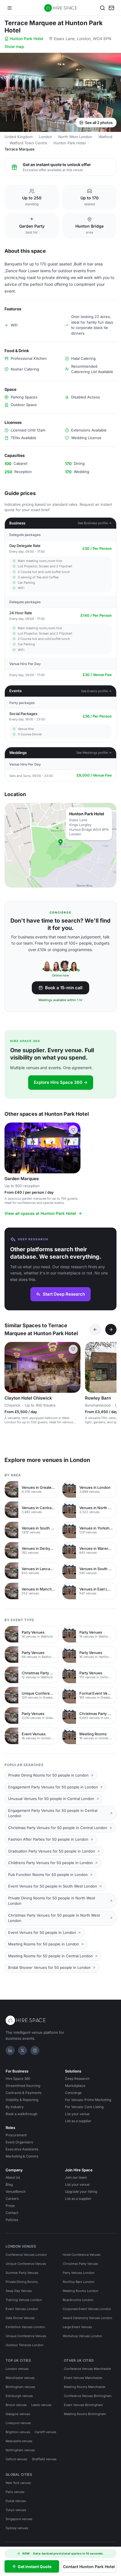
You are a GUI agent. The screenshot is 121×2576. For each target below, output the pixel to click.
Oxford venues (16, 2459)
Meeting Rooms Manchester (85, 2387)
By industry (15, 2107)
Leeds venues (41, 2405)
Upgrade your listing (81, 2192)
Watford (105, 137)
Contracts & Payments (23, 2093)
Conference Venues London (26, 2255)
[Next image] (74, 1148)
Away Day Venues (19, 2291)
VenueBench (16, 2192)
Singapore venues (19, 2519)
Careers (12, 2199)
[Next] (111, 1330)
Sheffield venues (44, 2459)
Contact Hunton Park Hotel (89, 2567)
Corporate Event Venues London (87, 2309)
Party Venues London (79, 2273)
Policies (12, 2220)
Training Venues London (24, 2300)
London (45, 137)
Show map (14, 46)
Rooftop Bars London (79, 2282)
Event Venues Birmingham (83, 2405)
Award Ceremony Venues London (88, 2318)
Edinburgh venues (19, 2396)
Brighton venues (18, 2432)
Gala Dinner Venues (20, 2318)
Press (10, 2206)
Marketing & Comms (22, 2156)
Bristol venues (16, 2405)
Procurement (16, 2135)
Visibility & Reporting (22, 2100)
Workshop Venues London (82, 2336)
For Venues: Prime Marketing (88, 2100)
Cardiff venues (45, 2432)
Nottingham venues (20, 2450)
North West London (75, 137)
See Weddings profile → (94, 753)
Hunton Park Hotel (26, 39)
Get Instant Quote (35, 2567)
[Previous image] (11, 1148)
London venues (17, 2369)
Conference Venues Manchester (88, 2369)
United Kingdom (19, 137)
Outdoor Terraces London (25, 2345)
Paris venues (15, 2492)
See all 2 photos (99, 123)
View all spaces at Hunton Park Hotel (40, 1213)
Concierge (73, 2093)
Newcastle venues (19, 2441)
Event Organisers (19, 2142)
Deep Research (77, 2079)
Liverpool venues (18, 2423)
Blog (9, 2184)
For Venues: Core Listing (84, 2107)
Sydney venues (17, 2528)
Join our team (76, 2177)
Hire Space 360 (18, 2079)
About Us (13, 2177)
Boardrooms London (78, 2300)
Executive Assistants (22, 2149)
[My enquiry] (111, 8)
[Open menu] (10, 8)
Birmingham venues (20, 2387)
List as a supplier (78, 2121)
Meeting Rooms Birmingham (85, 2414)
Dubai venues (16, 2501)
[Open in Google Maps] (60, 845)
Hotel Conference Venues (82, 2255)
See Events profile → (96, 691)
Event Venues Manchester (83, 2378)
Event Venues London (22, 2309)
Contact (12, 2213)
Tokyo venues (16, 2510)
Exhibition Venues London (25, 2327)
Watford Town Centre (28, 143)
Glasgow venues (18, 2414)
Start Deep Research (64, 1294)
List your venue (77, 2114)
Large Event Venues (77, 2327)
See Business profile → (95, 523)
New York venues (18, 2483)
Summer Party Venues (22, 2273)
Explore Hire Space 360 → (61, 1082)
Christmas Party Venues (80, 2264)
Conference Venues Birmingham (88, 2396)
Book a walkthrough (22, 2114)
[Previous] (95, 1330)
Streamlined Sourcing (23, 2086)
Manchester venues (20, 2378)
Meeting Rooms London (81, 2291)
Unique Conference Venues (26, 2264)
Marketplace (75, 2086)
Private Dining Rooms (22, 2282)
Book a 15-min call (64, 988)
